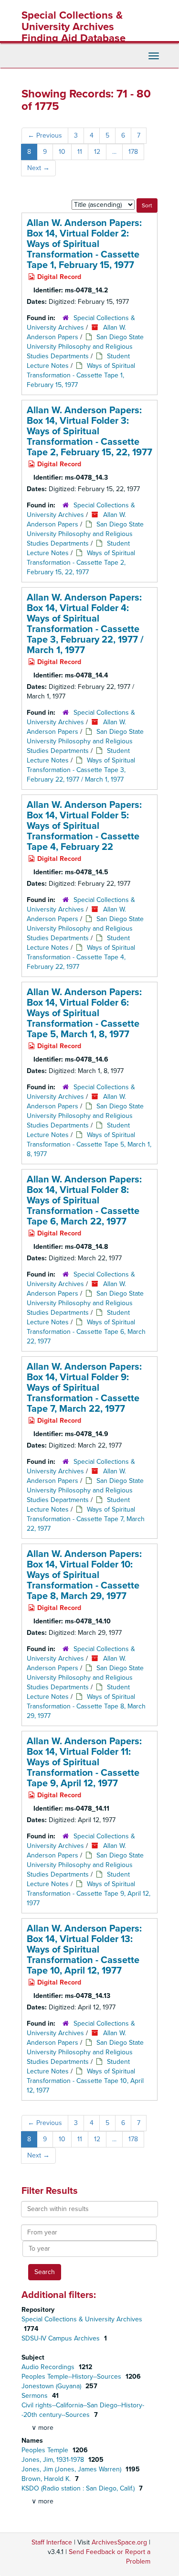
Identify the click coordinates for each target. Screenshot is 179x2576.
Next (38, 168)
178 (133, 152)
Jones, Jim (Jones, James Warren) (72, 2469)
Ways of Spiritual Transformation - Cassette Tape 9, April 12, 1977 (89, 1894)
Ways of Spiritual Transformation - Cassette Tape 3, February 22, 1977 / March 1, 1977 (81, 770)
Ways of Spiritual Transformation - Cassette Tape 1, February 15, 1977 (81, 375)
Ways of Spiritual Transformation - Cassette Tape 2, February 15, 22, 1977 (81, 563)
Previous (45, 135)
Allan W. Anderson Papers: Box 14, (84, 244)
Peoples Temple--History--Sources (72, 2377)
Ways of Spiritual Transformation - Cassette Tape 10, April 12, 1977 (85, 2081)
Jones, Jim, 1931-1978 (54, 2460)
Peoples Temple (46, 2450)
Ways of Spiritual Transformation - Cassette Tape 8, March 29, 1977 (86, 1706)
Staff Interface (52, 2542)
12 (97, 152)
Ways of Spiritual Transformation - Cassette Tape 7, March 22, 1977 (86, 1519)
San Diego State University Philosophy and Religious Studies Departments (85, 347)
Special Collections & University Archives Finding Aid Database (74, 27)
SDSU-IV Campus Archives (62, 2338)
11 (80, 152)
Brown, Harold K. (47, 2479)
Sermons (36, 2396)
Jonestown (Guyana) (52, 2386)
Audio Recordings (49, 2367)
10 (62, 152)
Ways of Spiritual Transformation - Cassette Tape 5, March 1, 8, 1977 (89, 1144)
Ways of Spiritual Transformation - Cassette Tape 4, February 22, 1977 (81, 957)
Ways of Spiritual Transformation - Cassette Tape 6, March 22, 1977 (86, 1332)
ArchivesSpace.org (119, 2542)
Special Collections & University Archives (82, 2319)
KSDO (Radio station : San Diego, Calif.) (79, 2488)
